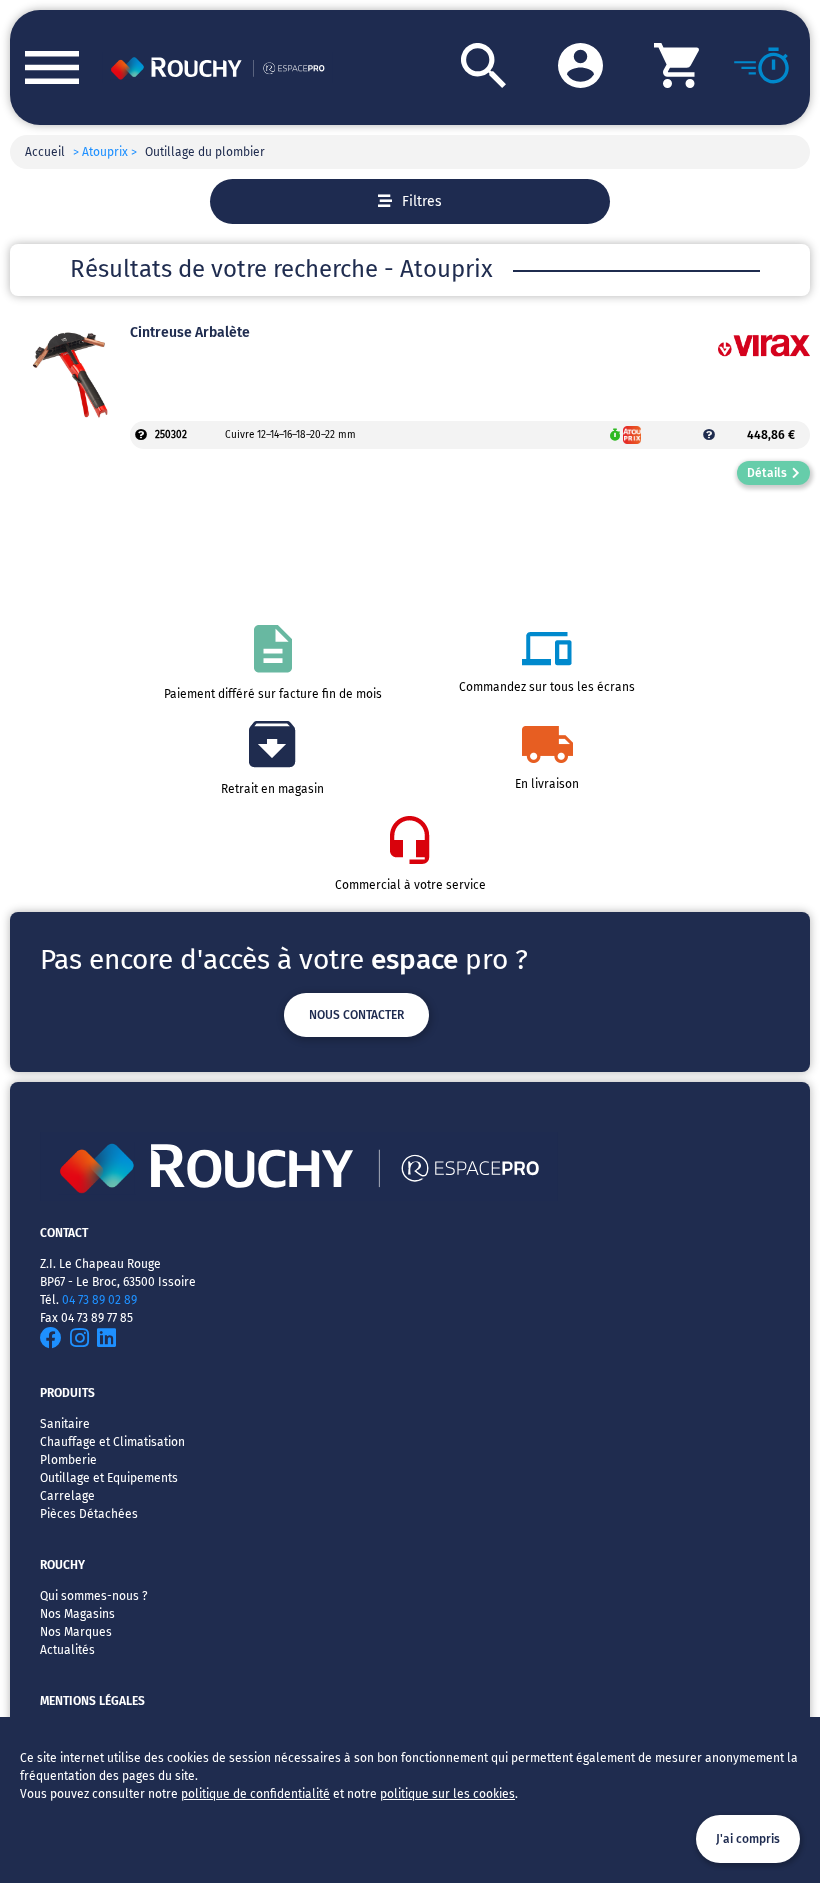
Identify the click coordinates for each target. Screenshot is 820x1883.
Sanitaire (65, 1424)
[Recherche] (458, 67)
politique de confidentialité (255, 1794)
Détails (767, 473)
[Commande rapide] (747, 67)
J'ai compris (748, 1839)
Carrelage (67, 1496)
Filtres (422, 201)
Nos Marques (76, 1632)
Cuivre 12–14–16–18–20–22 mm (290, 435)
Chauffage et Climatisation (112, 1442)
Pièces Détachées (89, 1514)
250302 (171, 435)
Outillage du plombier (205, 152)
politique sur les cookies (447, 1794)
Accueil (45, 152)
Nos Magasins (77, 1614)
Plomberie (68, 1460)
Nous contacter (356, 1015)
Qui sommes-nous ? (94, 1596)
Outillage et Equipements (109, 1478)
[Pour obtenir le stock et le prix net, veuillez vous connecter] (141, 435)
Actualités (67, 1650)
